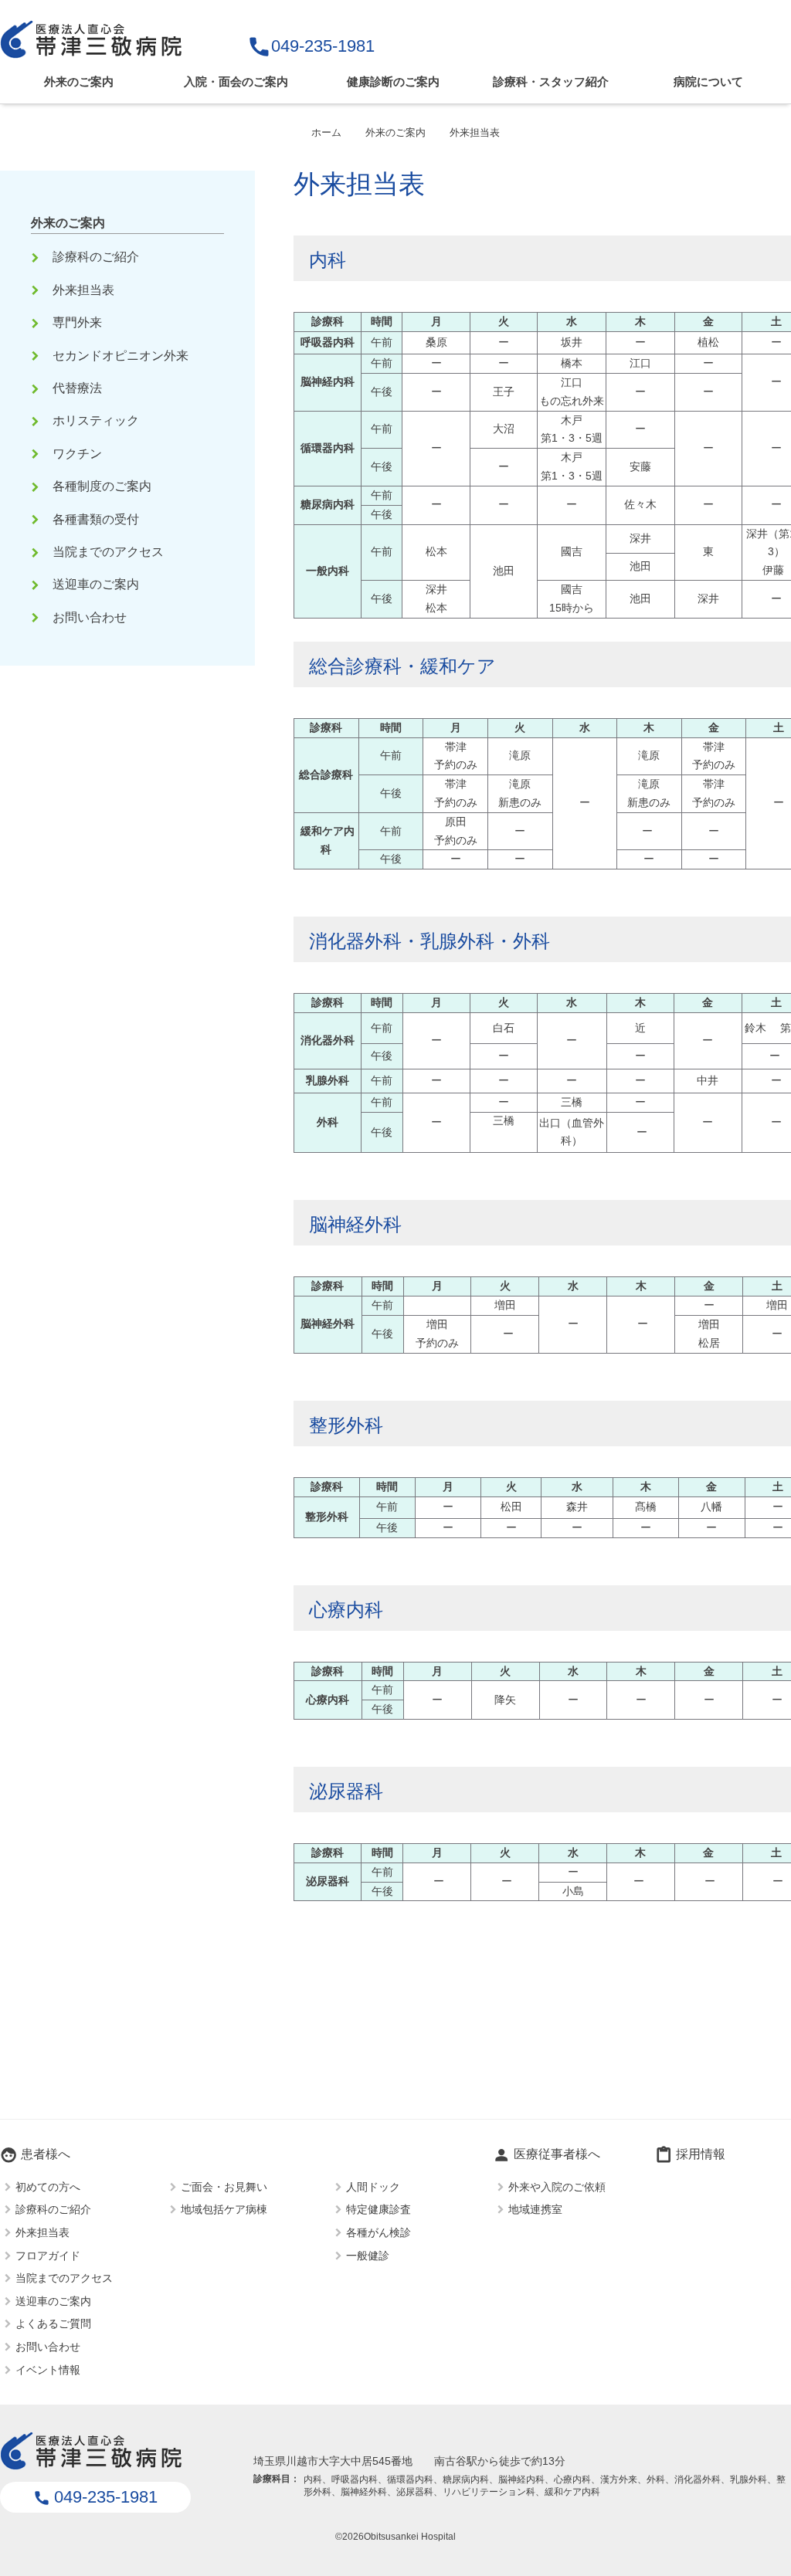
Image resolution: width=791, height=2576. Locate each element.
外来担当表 (74, 290)
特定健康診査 (379, 2209)
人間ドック (373, 2186)
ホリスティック (87, 420)
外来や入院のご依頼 (557, 2186)
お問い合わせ (80, 617)
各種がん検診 (379, 2232)
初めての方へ (48, 2186)
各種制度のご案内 (93, 486)
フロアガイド (48, 2255)
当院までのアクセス (99, 552)
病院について (708, 81)
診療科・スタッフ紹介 (551, 81)
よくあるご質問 (53, 2323)
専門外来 (68, 322)
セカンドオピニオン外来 (111, 356)
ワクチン (68, 454)
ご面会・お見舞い (224, 2186)
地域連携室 (535, 2209)
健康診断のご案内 (393, 81)
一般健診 (368, 2255)
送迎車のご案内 (87, 584)
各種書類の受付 (87, 519)
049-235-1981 (311, 46)
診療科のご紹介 (87, 257)
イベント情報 (48, 2369)
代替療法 (68, 388)
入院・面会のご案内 (236, 81)
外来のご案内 (79, 81)
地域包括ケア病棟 (224, 2209)
